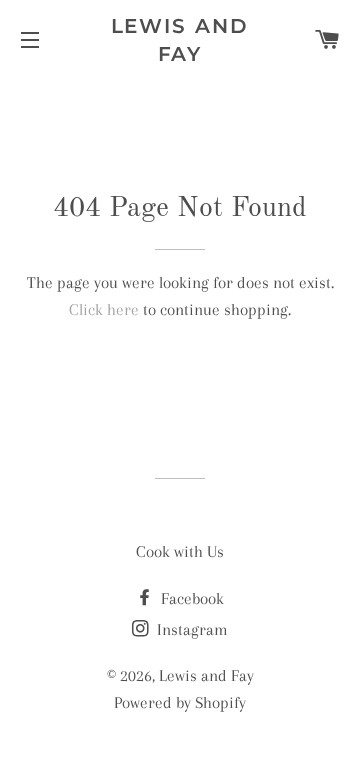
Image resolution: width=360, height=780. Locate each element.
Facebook (190, 598)
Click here (104, 309)
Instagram (190, 629)
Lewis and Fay (180, 40)
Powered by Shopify (180, 702)
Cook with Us (180, 551)
